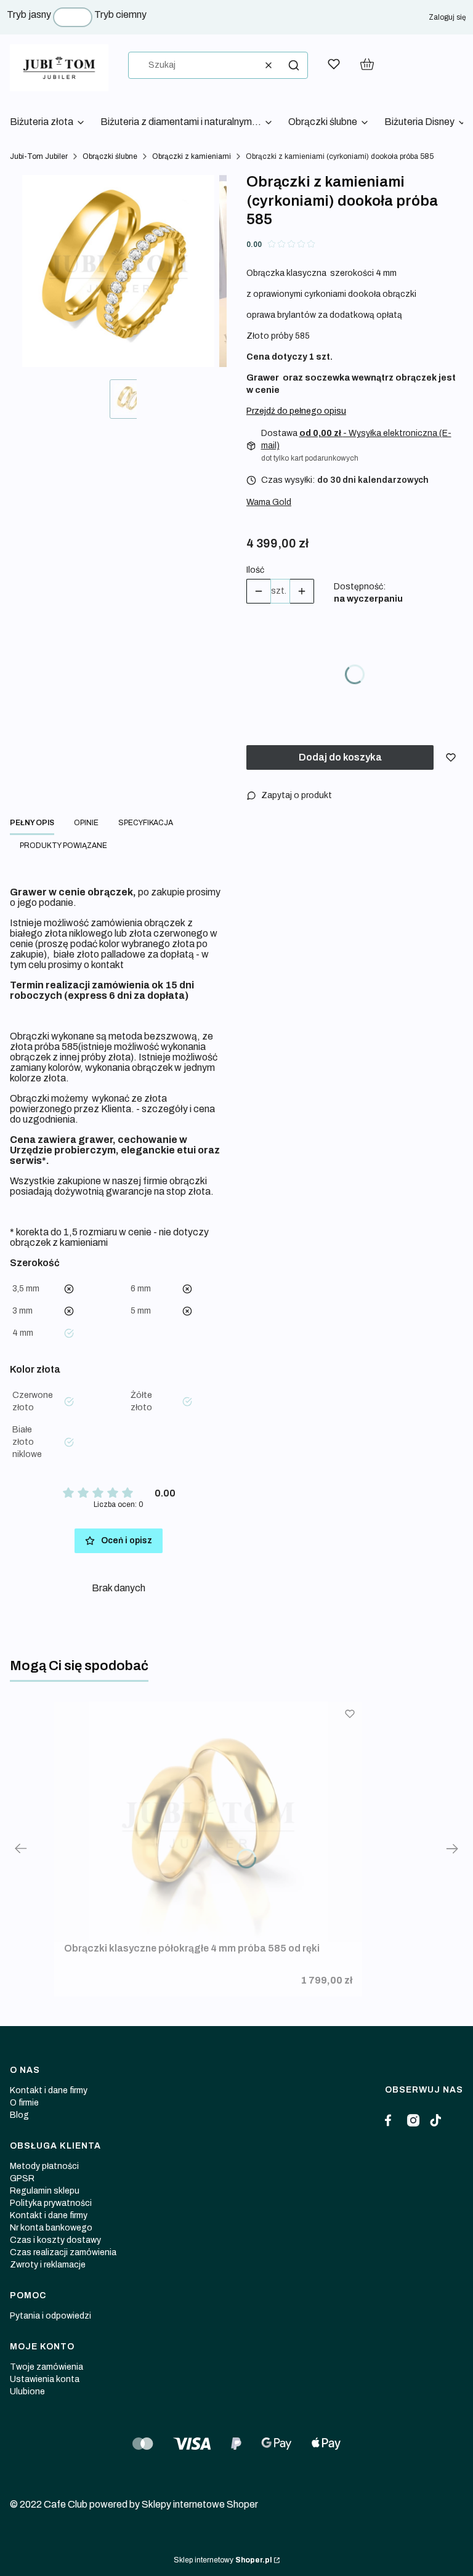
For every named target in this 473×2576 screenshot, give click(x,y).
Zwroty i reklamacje (48, 2265)
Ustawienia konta (45, 2379)
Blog (19, 2115)
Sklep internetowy (223, 2560)
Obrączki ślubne (110, 156)
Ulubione (27, 2392)
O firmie (24, 2103)
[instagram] (413, 2120)
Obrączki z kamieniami (192, 156)
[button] (294, 65)
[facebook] (391, 2120)
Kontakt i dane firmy (49, 2090)
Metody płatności (44, 2166)
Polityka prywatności (51, 2203)
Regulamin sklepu (45, 2191)
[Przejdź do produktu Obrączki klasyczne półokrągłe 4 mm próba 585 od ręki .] (208, 1822)
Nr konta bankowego (51, 2228)
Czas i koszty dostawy (55, 2240)
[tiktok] (435, 2120)
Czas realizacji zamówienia (63, 2252)
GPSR (22, 2178)
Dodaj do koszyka (340, 757)
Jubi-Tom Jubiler (39, 156)
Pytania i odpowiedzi (51, 2316)
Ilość (255, 570)
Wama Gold (269, 502)
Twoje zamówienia (46, 2367)
